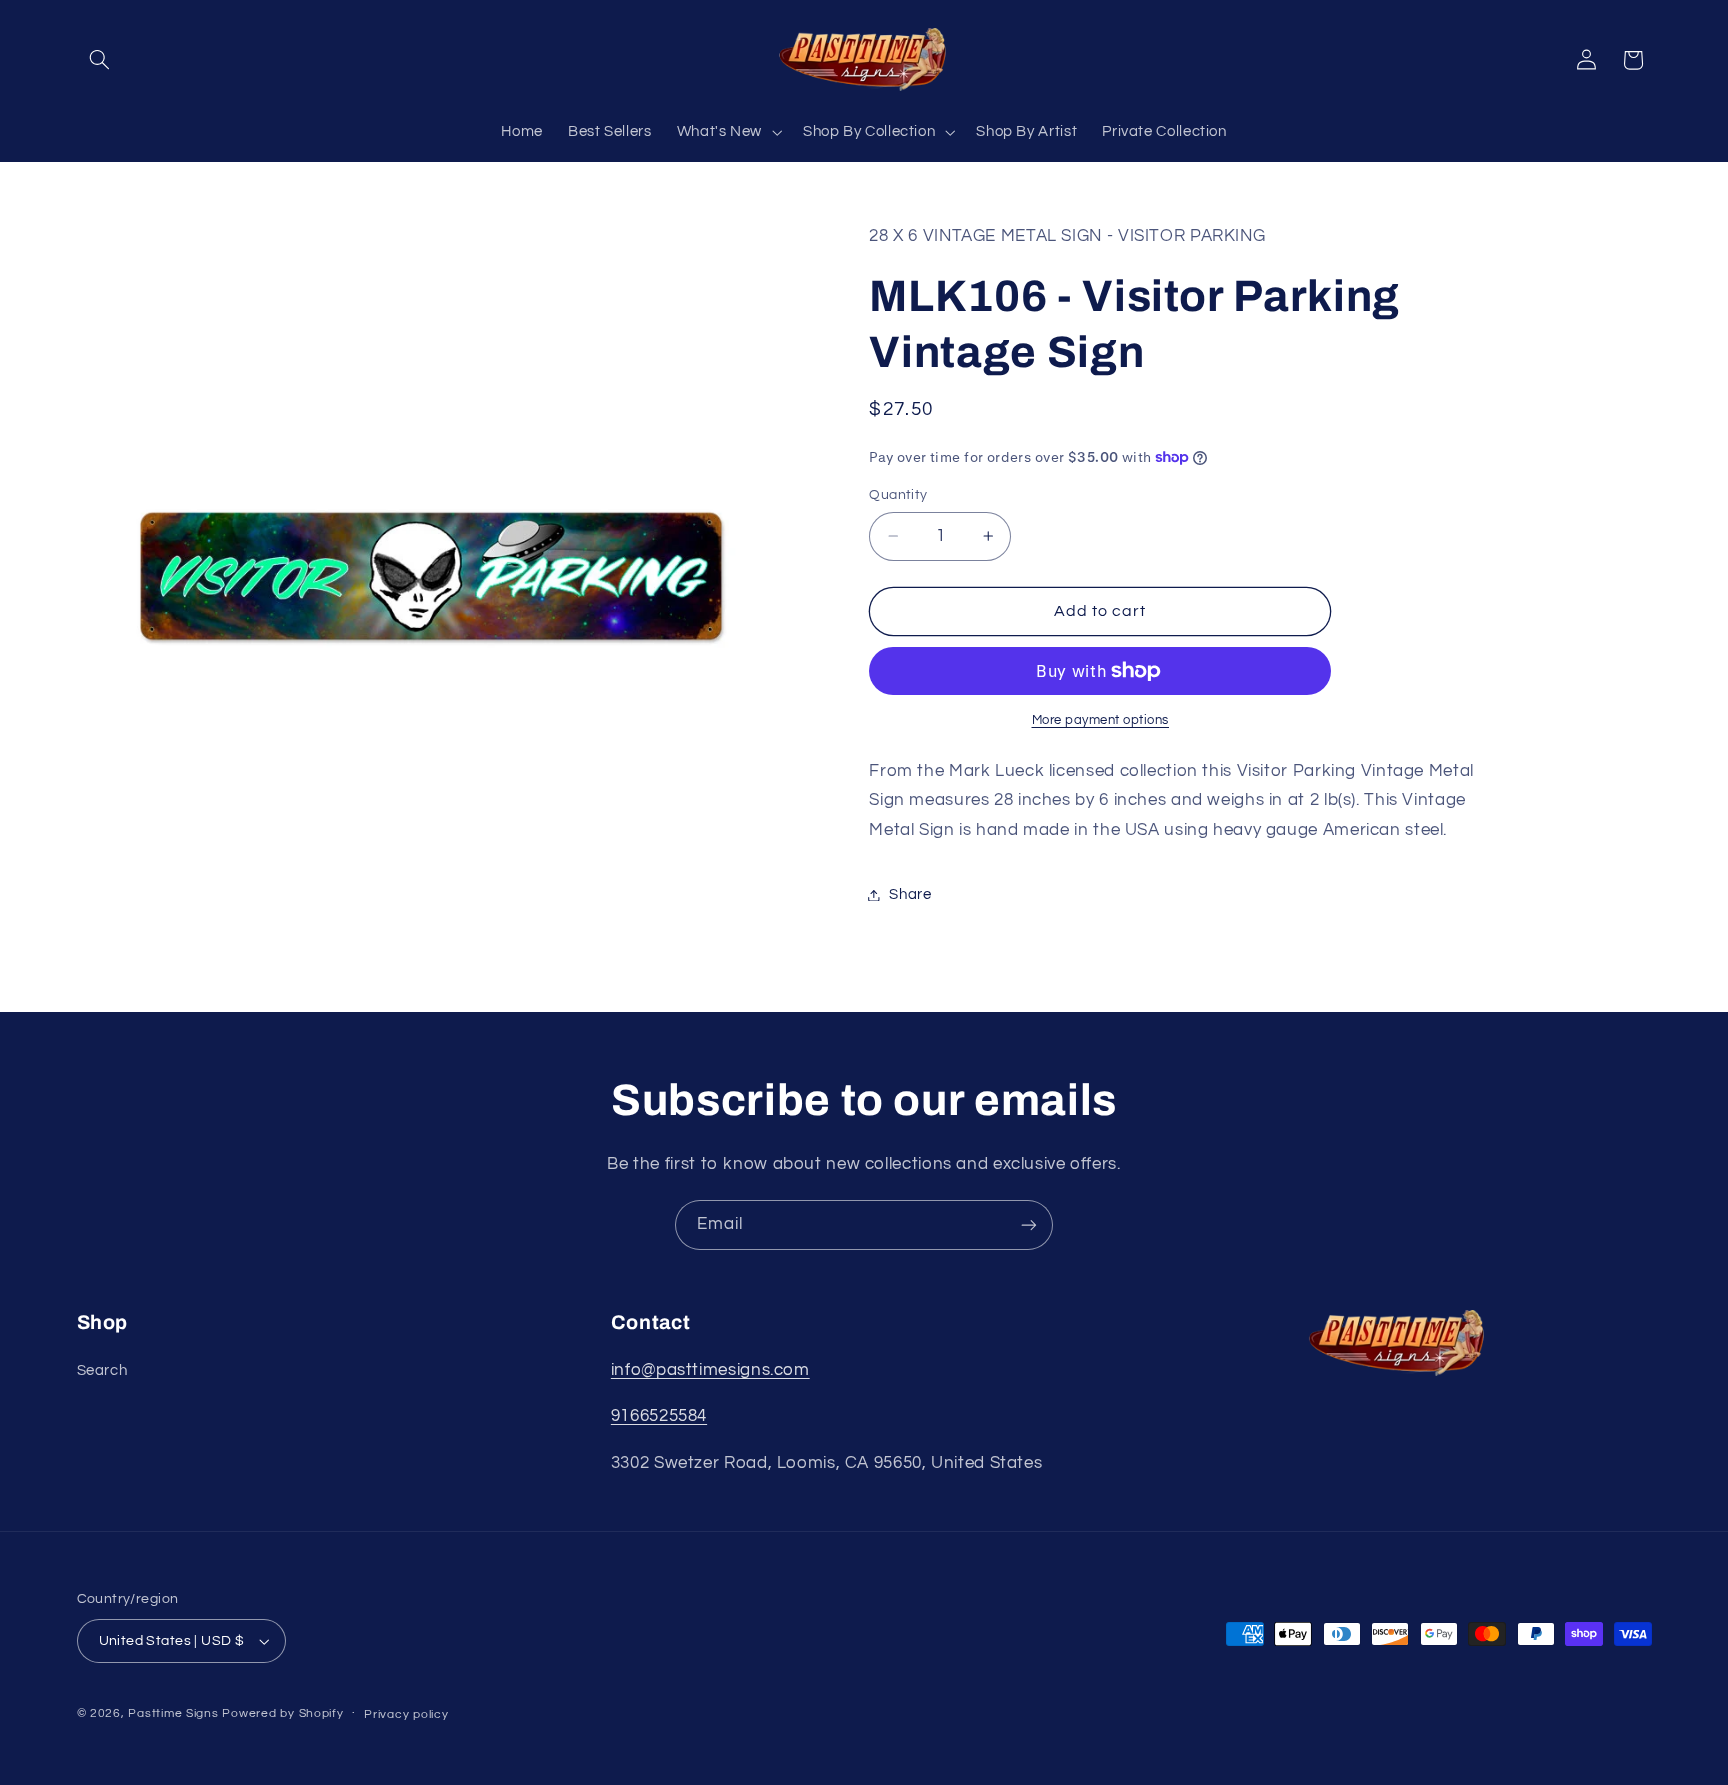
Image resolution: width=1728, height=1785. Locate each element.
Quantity (898, 495)
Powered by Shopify (282, 1713)
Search (102, 1370)
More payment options (1101, 720)
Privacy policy (406, 1714)
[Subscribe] (1029, 1224)
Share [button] (910, 894)
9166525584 (659, 1416)
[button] (100, 60)
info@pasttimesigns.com (710, 1370)
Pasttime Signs (173, 1713)
